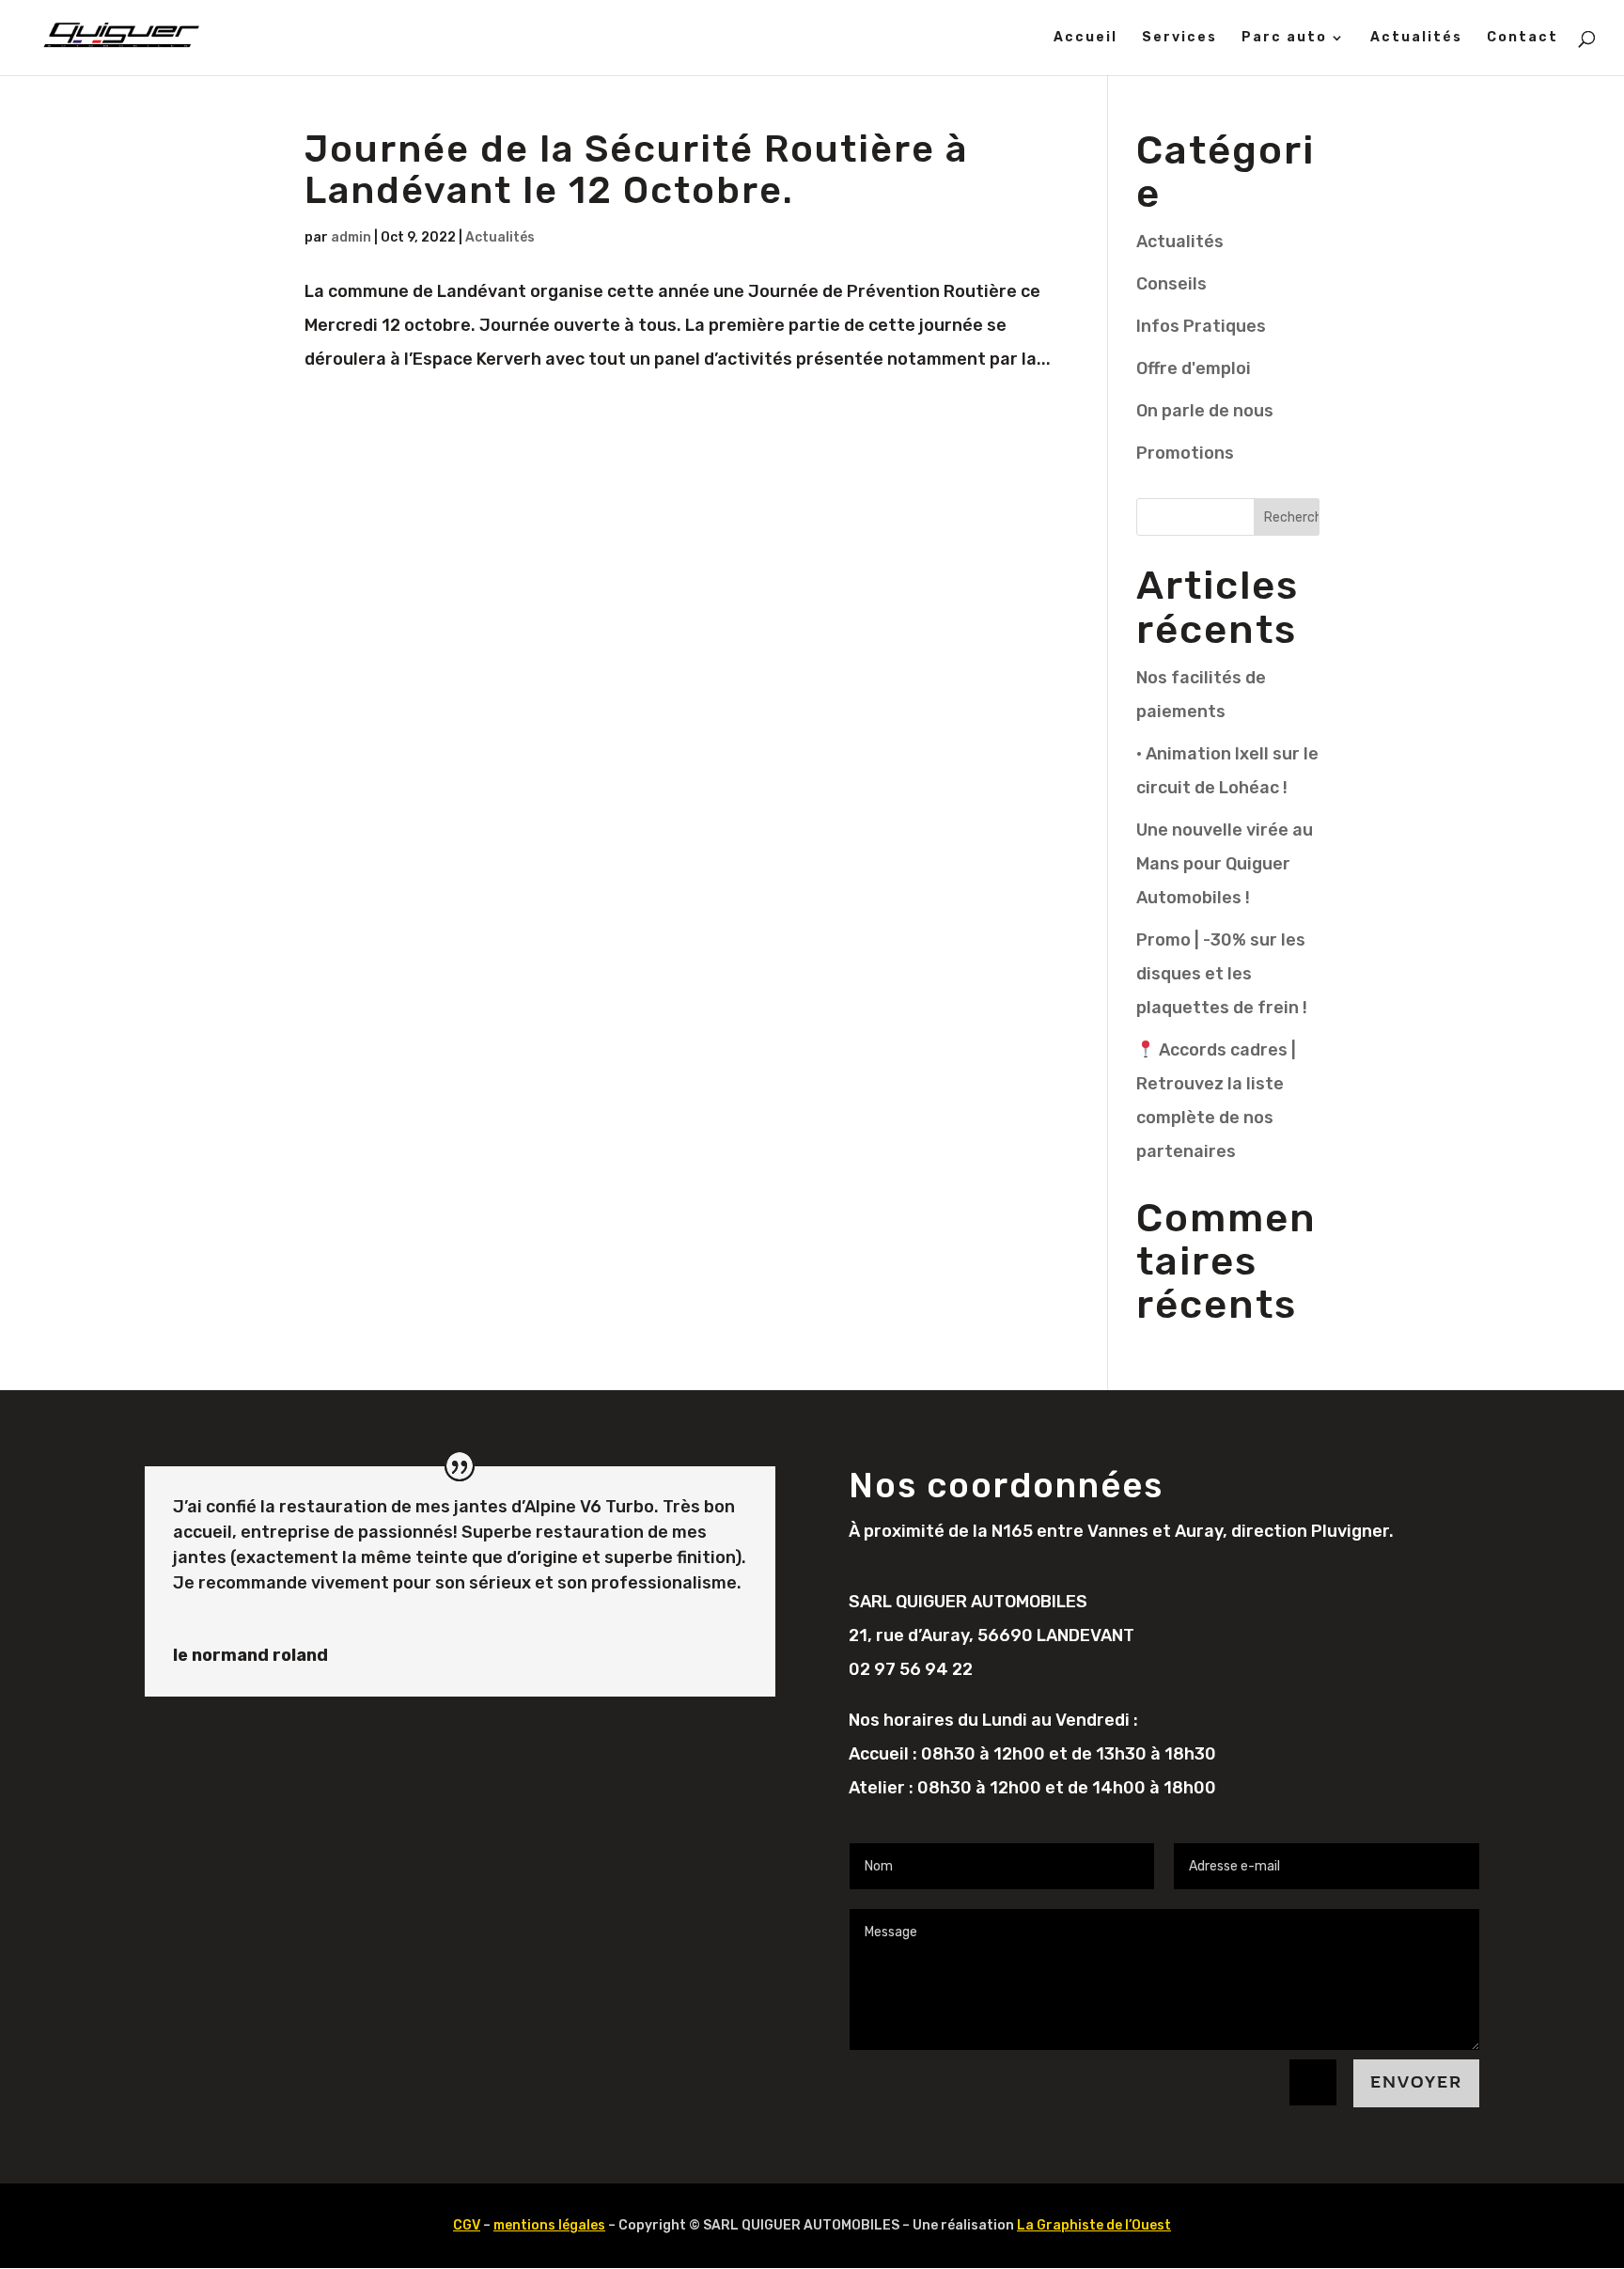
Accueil (1085, 38)
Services (1179, 38)
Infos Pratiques (1201, 326)
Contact (1522, 38)
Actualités (1416, 38)
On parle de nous (1205, 411)
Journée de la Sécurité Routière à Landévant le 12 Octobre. (636, 170)
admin (351, 237)
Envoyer (1416, 2082)
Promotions (1185, 453)
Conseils (1171, 284)
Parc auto (1284, 38)
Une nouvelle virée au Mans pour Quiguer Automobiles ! (1225, 864)
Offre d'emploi (1194, 368)
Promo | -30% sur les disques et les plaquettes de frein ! (1222, 974)
